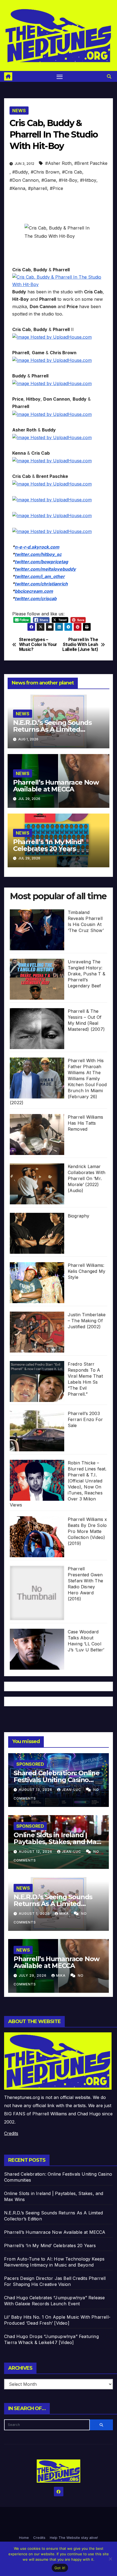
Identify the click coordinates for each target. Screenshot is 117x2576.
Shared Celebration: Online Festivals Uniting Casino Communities (57, 1780)
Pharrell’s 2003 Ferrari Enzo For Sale (85, 1419)
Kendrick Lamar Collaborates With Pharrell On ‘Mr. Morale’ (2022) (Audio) (87, 1178)
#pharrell (38, 188)
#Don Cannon (24, 180)
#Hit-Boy (68, 180)
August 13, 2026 (36, 1790)
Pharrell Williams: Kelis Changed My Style (87, 1271)
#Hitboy (88, 180)
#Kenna (17, 188)
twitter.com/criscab (36, 598)
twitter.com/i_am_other (40, 576)
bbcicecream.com (34, 591)
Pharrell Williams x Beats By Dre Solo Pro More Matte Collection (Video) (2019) (87, 1531)
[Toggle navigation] (60, 76)
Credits (11, 2133)
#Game (49, 180)
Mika (65, 1914)
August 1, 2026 (35, 1914)
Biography (79, 1216)
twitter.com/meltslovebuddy (45, 569)
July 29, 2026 (33, 1975)
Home (24, 2538)
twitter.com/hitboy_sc (38, 554)
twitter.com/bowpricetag (41, 562)
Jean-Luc (72, 1790)
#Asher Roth (58, 163)
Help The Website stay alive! (74, 2538)
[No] (110, 2559)
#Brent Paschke (91, 163)
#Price (56, 188)
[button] (109, 76)
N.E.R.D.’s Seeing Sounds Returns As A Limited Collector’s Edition (52, 729)
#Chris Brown (45, 172)
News (19, 111)
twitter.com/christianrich (41, 584)
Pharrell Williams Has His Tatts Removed (85, 1123)
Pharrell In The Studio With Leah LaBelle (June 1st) (80, 645)
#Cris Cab (72, 172)
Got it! (60, 2568)
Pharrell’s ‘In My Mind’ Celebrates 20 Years (48, 845)
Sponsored (30, 1764)
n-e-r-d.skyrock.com (37, 547)
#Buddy (20, 172)
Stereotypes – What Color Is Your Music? (38, 645)
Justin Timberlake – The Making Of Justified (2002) (87, 1321)
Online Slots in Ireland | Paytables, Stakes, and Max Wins (57, 1842)
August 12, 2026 (36, 1852)
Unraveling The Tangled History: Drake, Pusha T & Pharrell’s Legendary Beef (87, 974)
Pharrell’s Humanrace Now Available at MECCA (56, 786)
